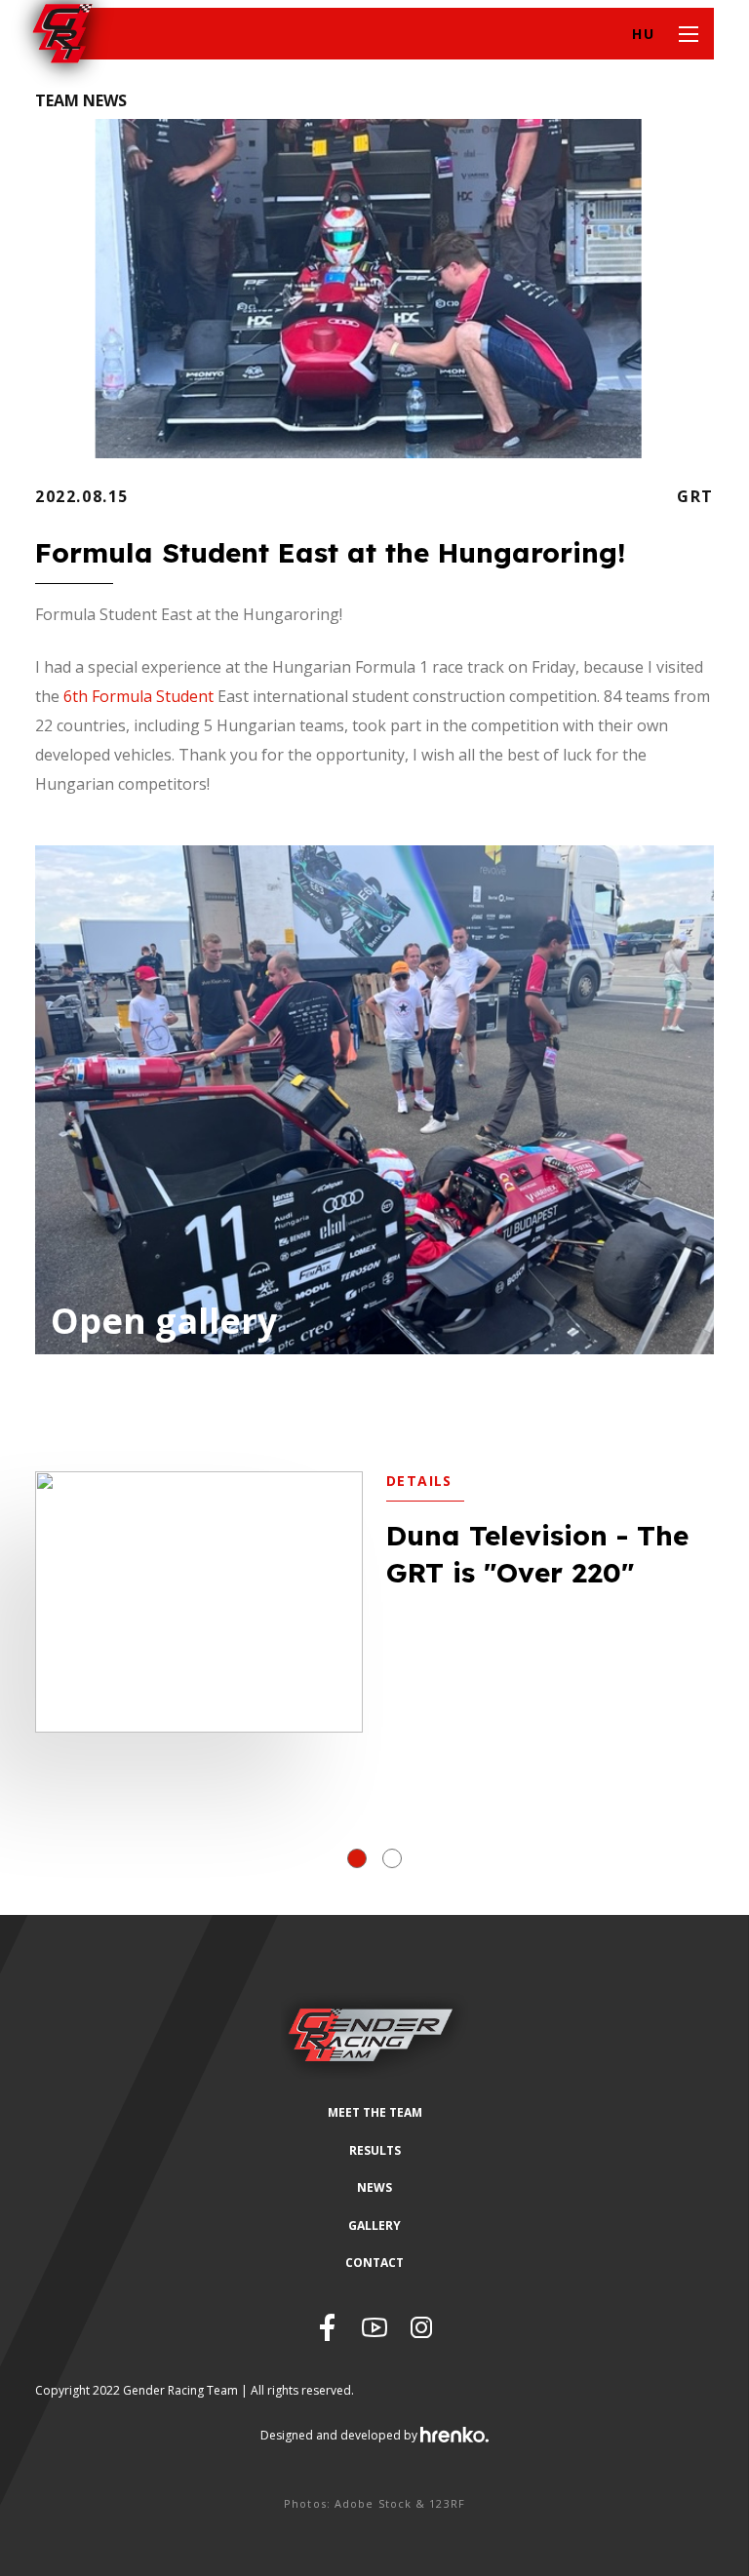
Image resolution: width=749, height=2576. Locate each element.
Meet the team (375, 2112)
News (374, 2187)
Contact (374, 2263)
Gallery (374, 2225)
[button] (357, 1858)
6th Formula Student (140, 696)
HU (643, 34)
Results (375, 2150)
